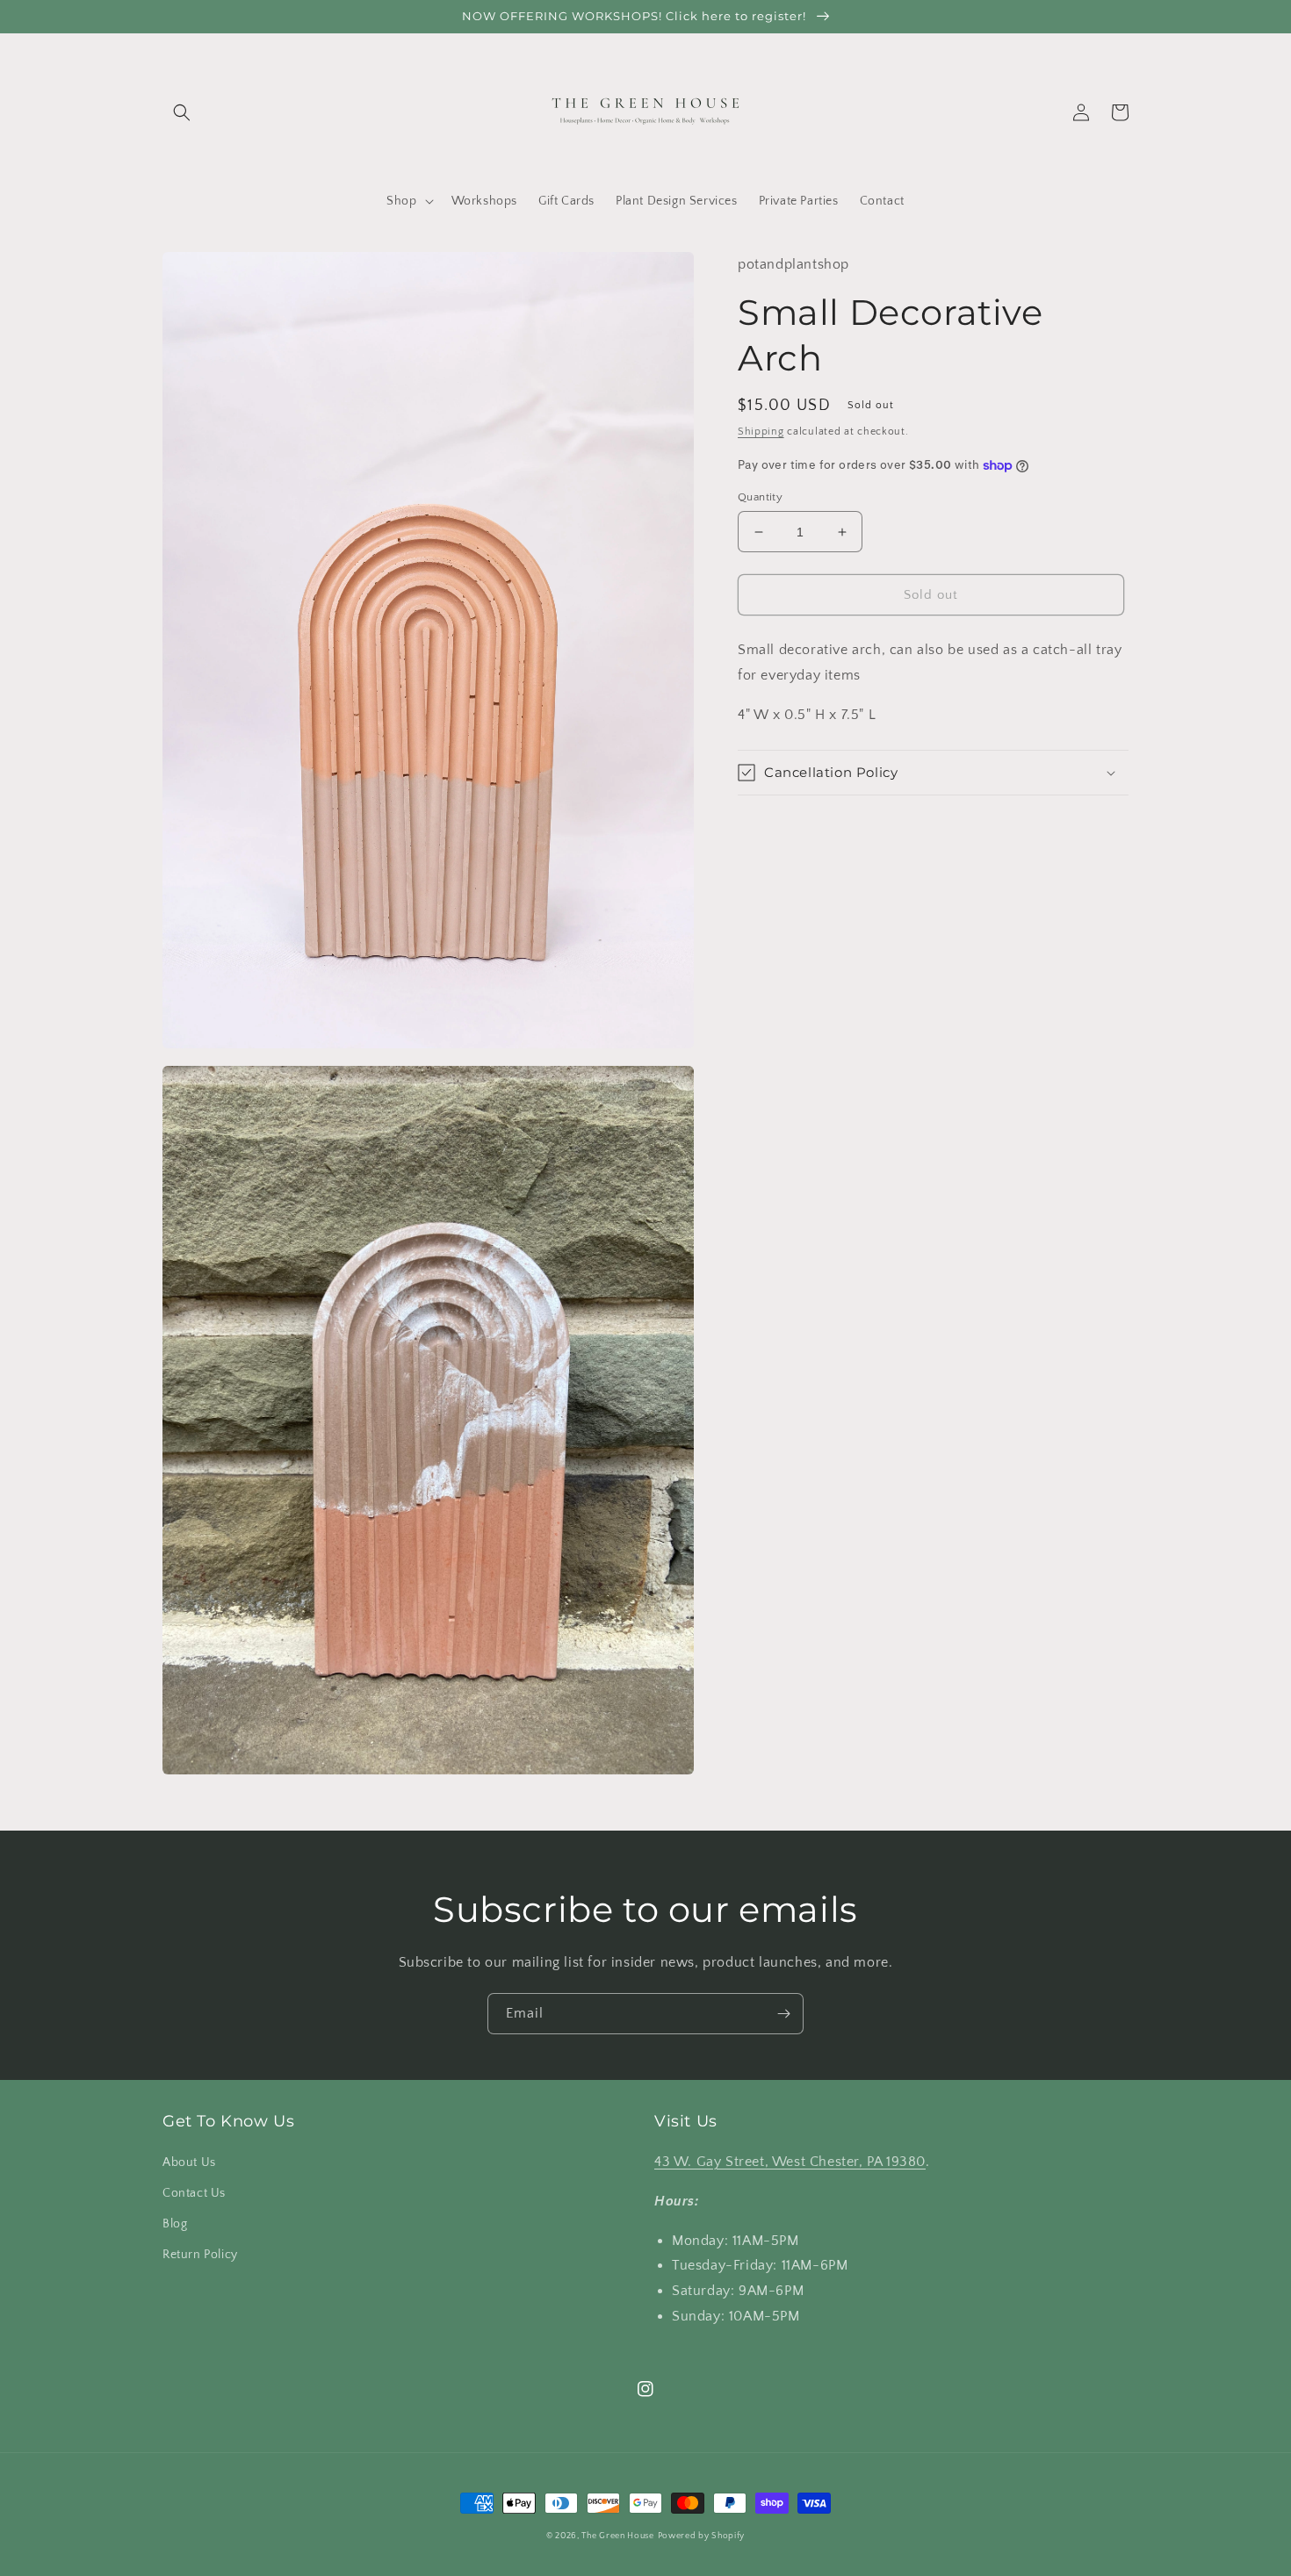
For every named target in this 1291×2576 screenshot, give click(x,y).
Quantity (760, 497)
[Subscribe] (783, 2014)
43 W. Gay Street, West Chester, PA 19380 (790, 2162)
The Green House (618, 2536)
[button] (182, 112)
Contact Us (194, 2193)
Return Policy (200, 2255)
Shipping (761, 432)
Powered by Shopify (702, 2536)
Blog (175, 2224)
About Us (189, 2162)
